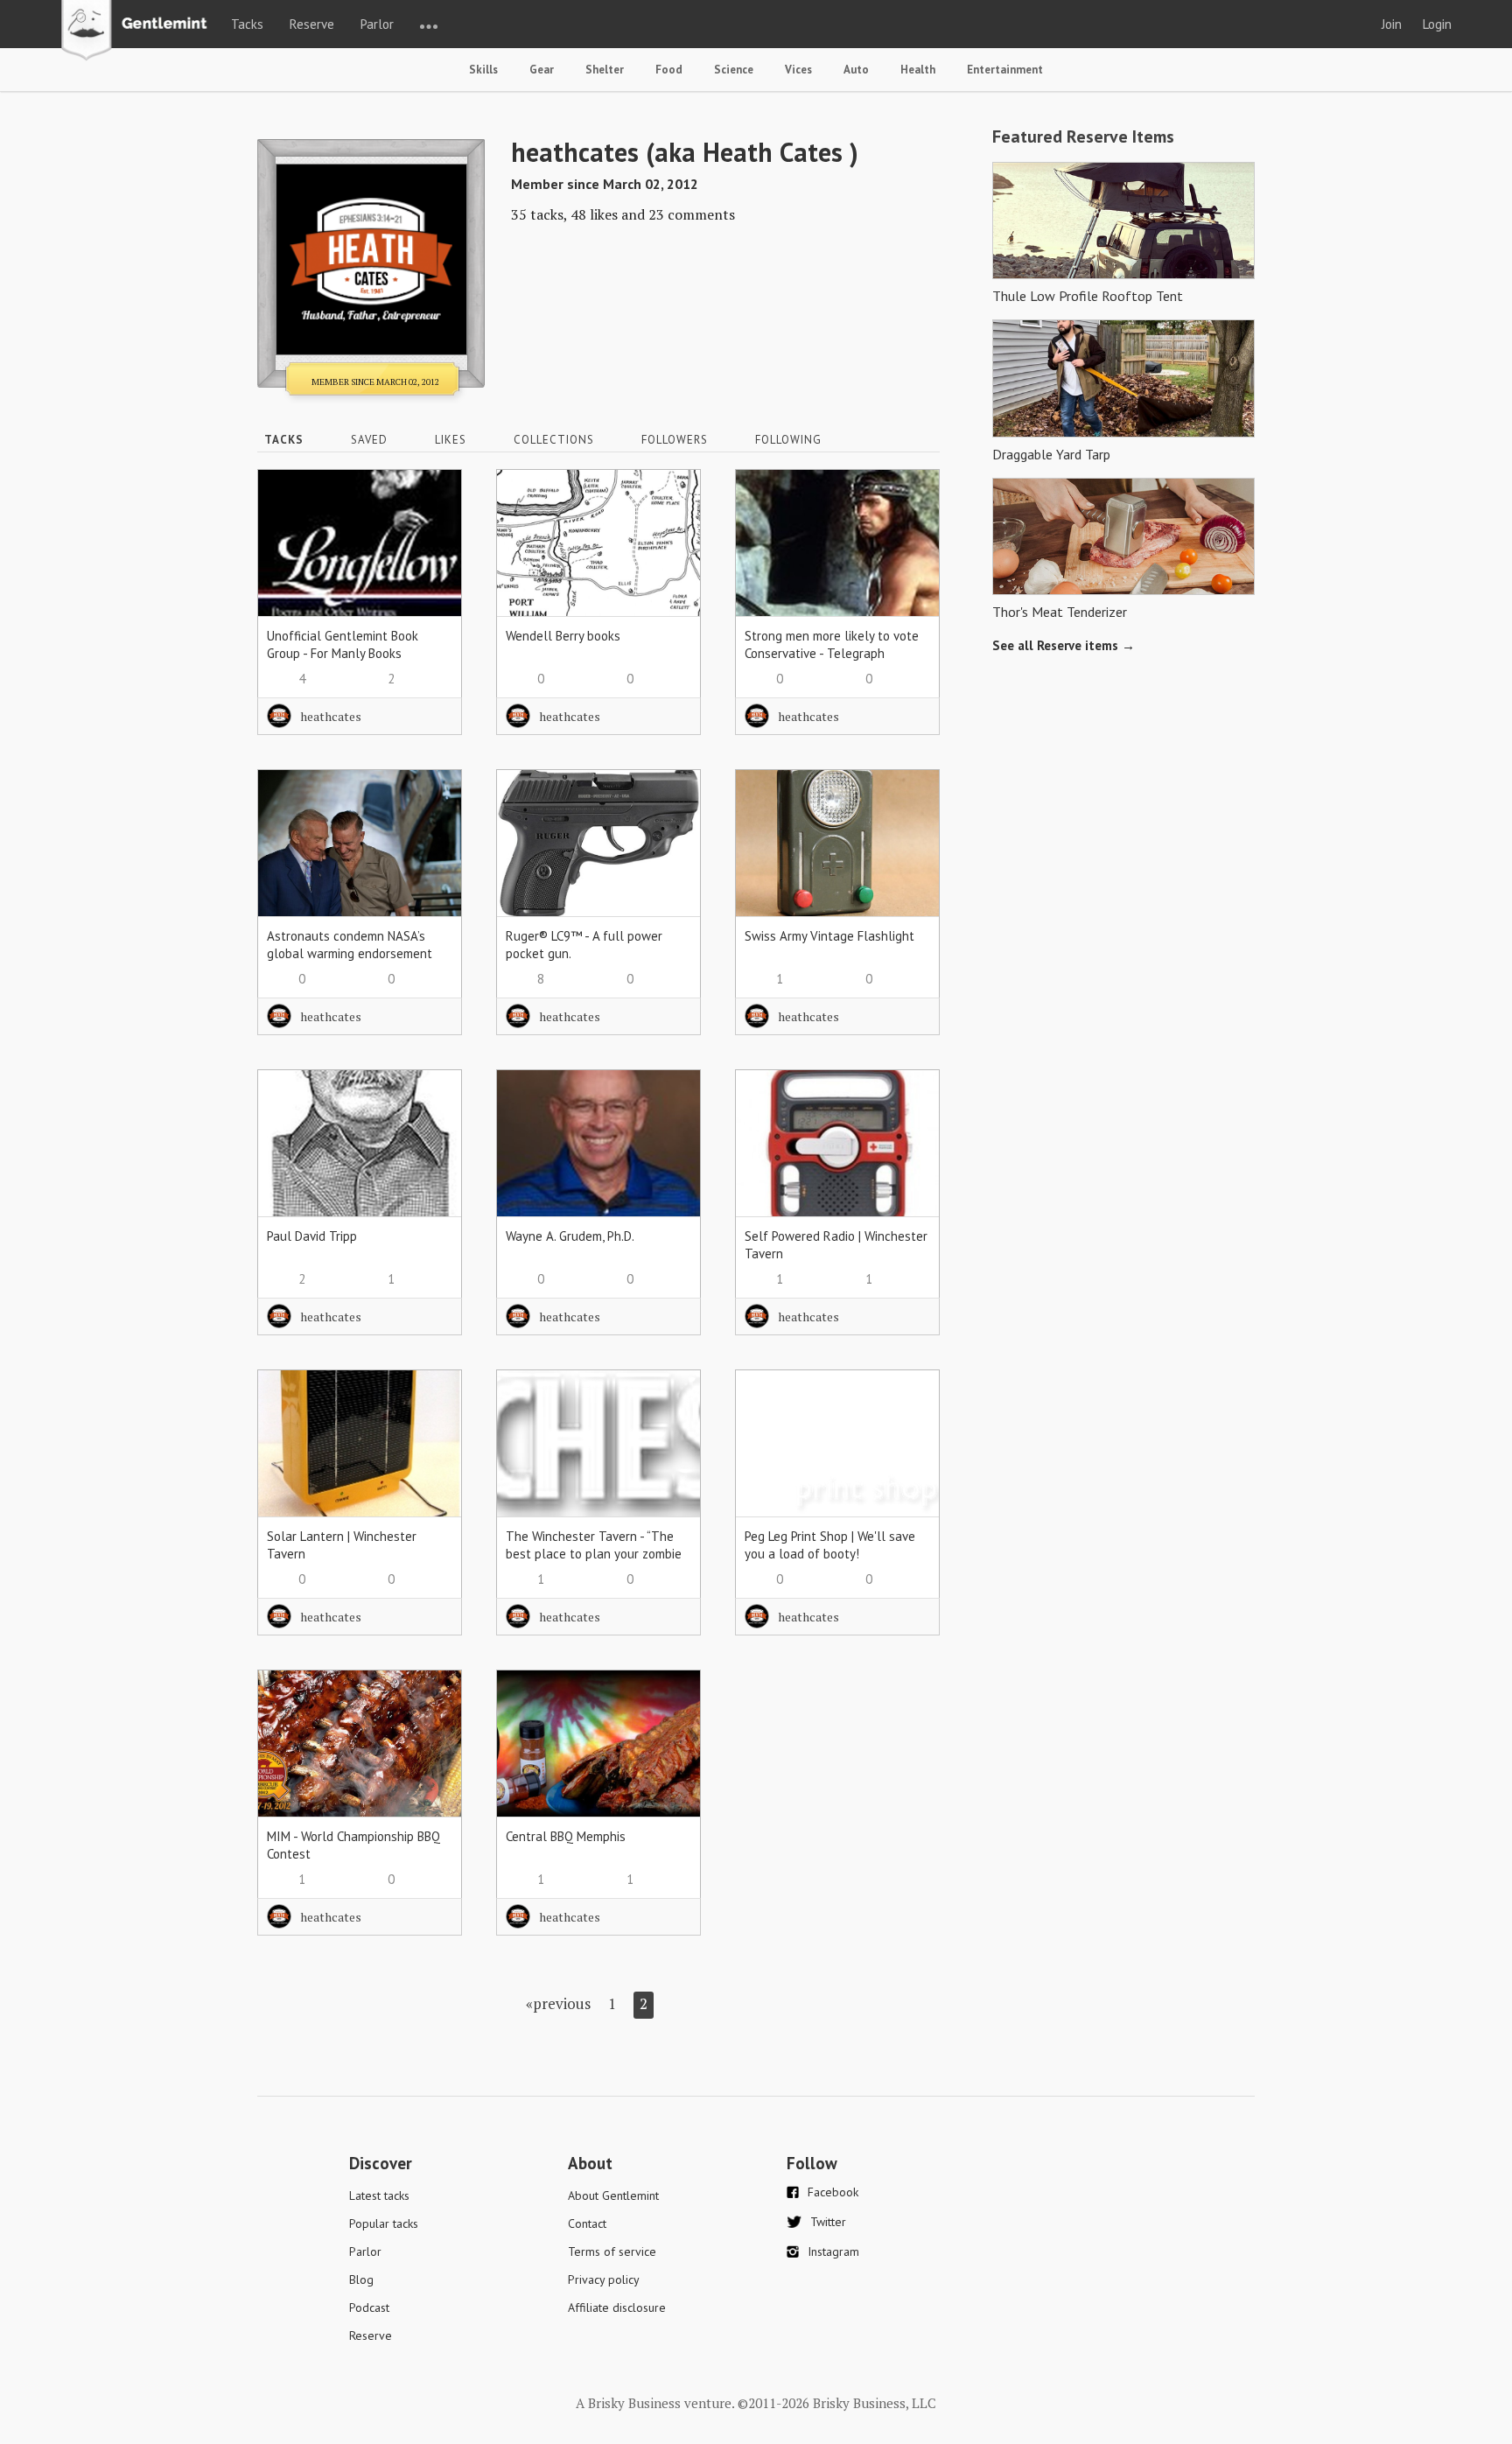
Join (1392, 24)
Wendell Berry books (563, 636)
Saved (369, 440)
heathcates (331, 716)
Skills (483, 70)
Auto (856, 70)
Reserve (312, 24)
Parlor (377, 24)
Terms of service (612, 2251)
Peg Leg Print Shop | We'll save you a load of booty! (830, 1545)
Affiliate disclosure (617, 2307)
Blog (361, 2279)
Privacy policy (604, 2279)
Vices (798, 70)
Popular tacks (384, 2223)
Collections (554, 440)
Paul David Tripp (312, 1236)
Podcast (369, 2307)
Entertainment (1005, 70)
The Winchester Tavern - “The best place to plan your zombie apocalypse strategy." (594, 1554)
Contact (587, 2223)
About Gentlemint (613, 2195)
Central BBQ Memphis (566, 1836)
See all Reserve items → (1064, 645)
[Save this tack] (431, 531)
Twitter (828, 2222)
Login (1437, 24)
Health (918, 70)
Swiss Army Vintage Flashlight (829, 936)
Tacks (247, 24)
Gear (542, 70)
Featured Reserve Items (1083, 137)
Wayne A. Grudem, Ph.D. (570, 1236)
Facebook (833, 2192)
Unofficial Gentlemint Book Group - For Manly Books (343, 644)
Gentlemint (139, 32)
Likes (451, 440)
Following (788, 440)
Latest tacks (379, 2195)
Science (734, 70)
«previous (558, 2003)
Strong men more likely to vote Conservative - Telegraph (832, 644)
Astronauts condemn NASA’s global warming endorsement (350, 945)
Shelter (605, 70)
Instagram (833, 2251)
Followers (675, 440)
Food (669, 70)
